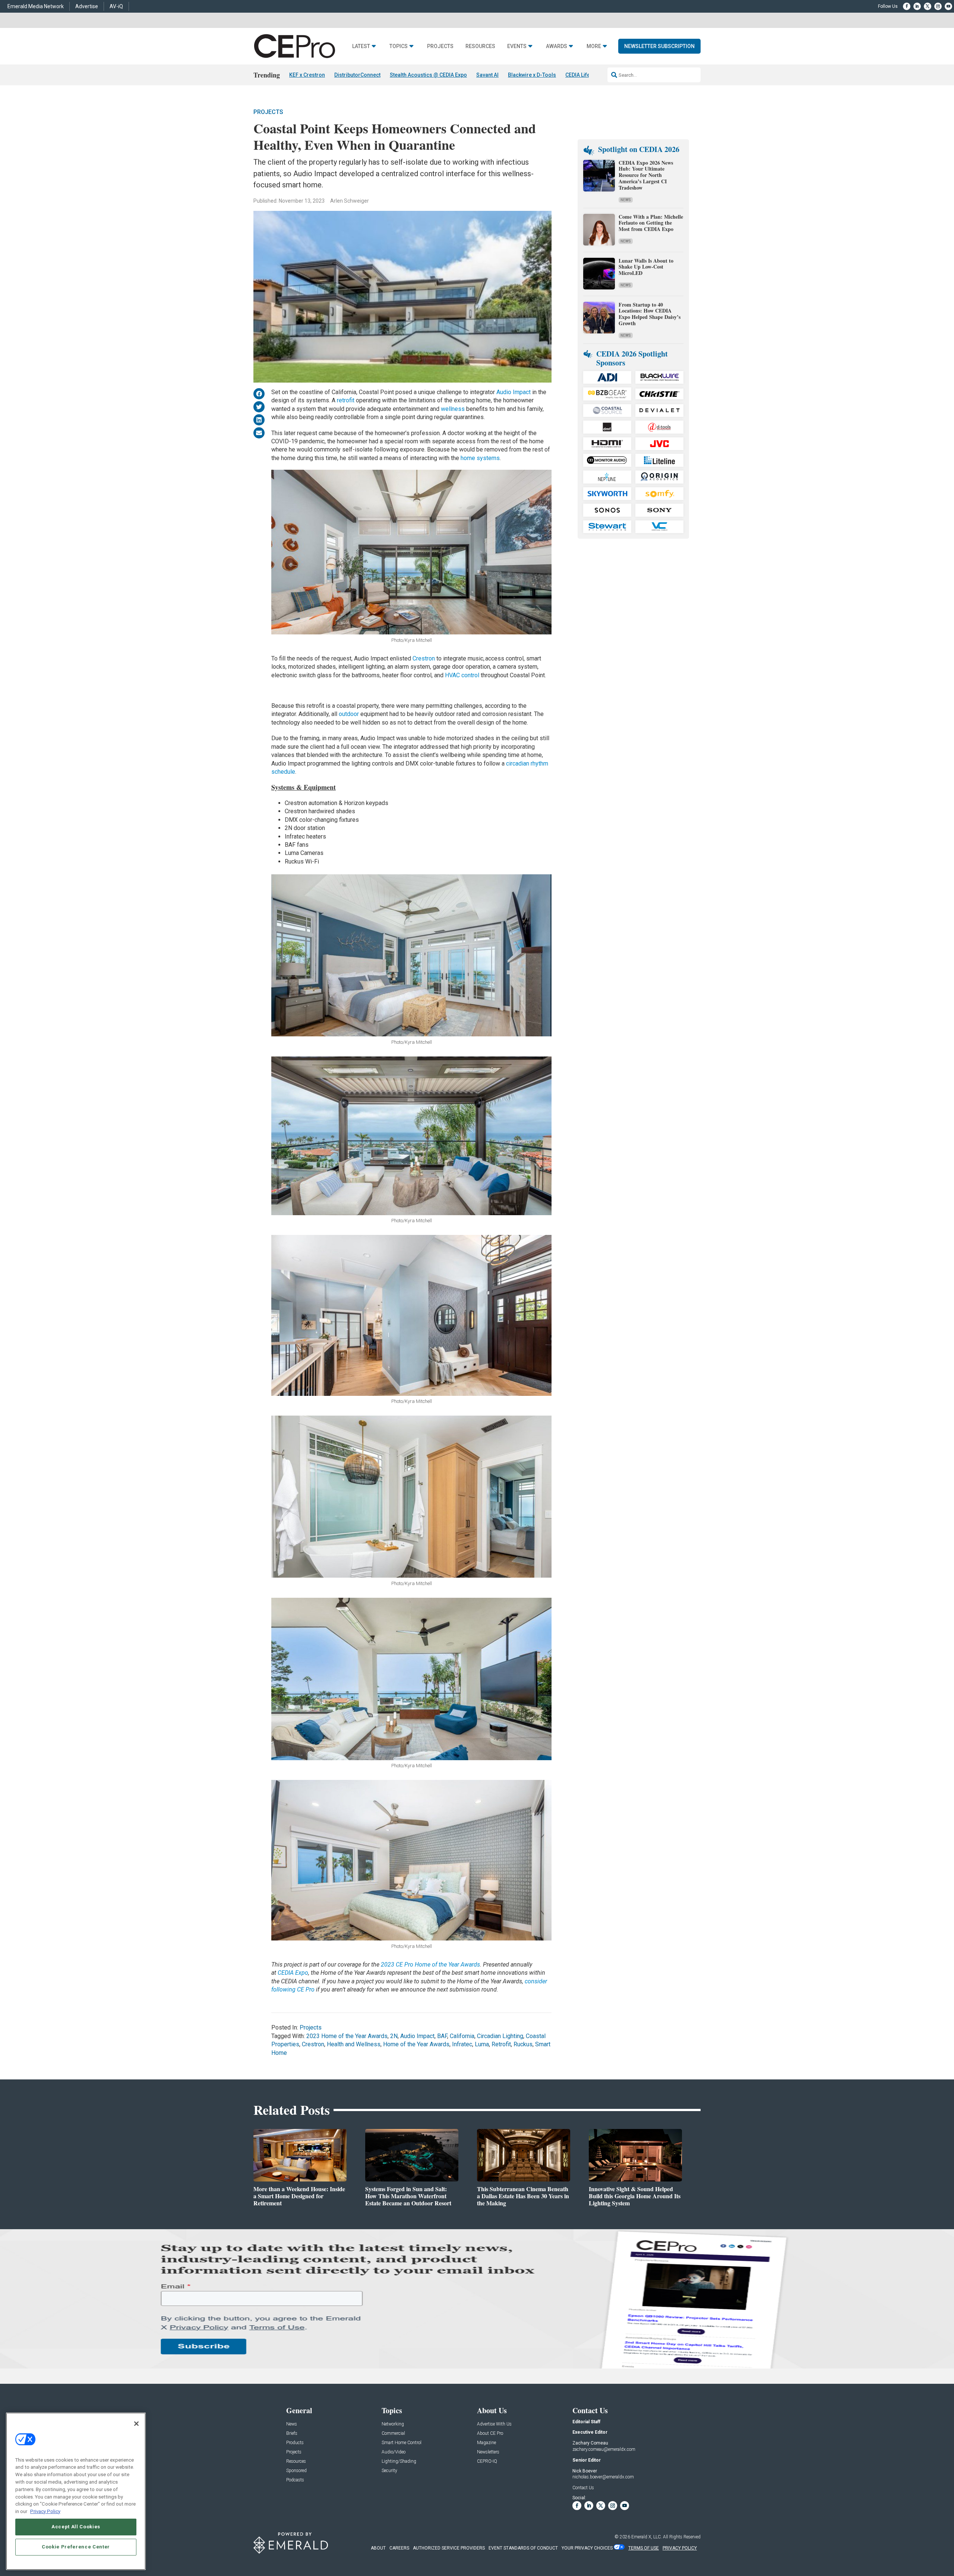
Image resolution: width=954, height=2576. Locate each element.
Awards (557, 46)
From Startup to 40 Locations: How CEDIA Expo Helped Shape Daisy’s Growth (650, 314)
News (626, 200)
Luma (482, 2044)
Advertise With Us (494, 2424)
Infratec (462, 2044)
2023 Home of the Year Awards (347, 2036)
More (594, 46)
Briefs (292, 2434)
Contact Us (583, 2488)
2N (394, 2036)
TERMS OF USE (644, 2548)
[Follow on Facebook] (907, 6)
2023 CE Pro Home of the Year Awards (430, 1965)
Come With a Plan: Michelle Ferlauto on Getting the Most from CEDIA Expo (651, 223)
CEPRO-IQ (487, 2461)
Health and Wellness (354, 2044)
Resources (480, 46)
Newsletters (488, 2452)
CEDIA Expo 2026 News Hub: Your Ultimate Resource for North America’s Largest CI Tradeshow (646, 175)
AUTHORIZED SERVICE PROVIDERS (449, 2548)
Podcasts (295, 2480)
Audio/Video (394, 2452)
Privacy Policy (45, 2511)
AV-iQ (116, 6)
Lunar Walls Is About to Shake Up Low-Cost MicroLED (646, 267)
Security (389, 2471)
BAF (442, 2036)
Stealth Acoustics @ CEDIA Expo (428, 75)
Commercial (393, 2434)
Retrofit (501, 2044)
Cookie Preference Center (76, 2547)
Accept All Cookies (76, 2527)
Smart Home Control (402, 2443)
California (462, 2036)
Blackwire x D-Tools (532, 75)
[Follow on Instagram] (938, 6)
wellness (453, 409)
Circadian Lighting (500, 2036)
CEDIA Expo (293, 1973)
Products (295, 2443)
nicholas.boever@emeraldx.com (603, 2477)
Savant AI (487, 75)
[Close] (136, 2424)
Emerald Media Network (36, 6)
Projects (440, 46)
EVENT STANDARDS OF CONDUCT (523, 2548)
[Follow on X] (928, 6)
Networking (393, 2424)
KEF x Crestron (307, 75)
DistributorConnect (357, 75)
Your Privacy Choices (587, 2548)
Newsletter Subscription (659, 46)
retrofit (346, 400)
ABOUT (378, 2548)
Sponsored (296, 2471)
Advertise (87, 6)
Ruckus (523, 2044)
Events (517, 46)
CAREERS (399, 2548)
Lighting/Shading (399, 2461)
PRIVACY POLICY (680, 2548)
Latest (361, 46)
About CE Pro (490, 2434)
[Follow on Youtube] (948, 6)
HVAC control (462, 675)
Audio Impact (514, 392)
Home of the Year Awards (416, 2044)
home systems (480, 458)
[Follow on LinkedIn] (917, 6)
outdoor (349, 714)
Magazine (487, 2443)
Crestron (424, 658)
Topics (399, 46)
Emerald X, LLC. (647, 2537)
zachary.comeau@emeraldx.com (604, 2449)
